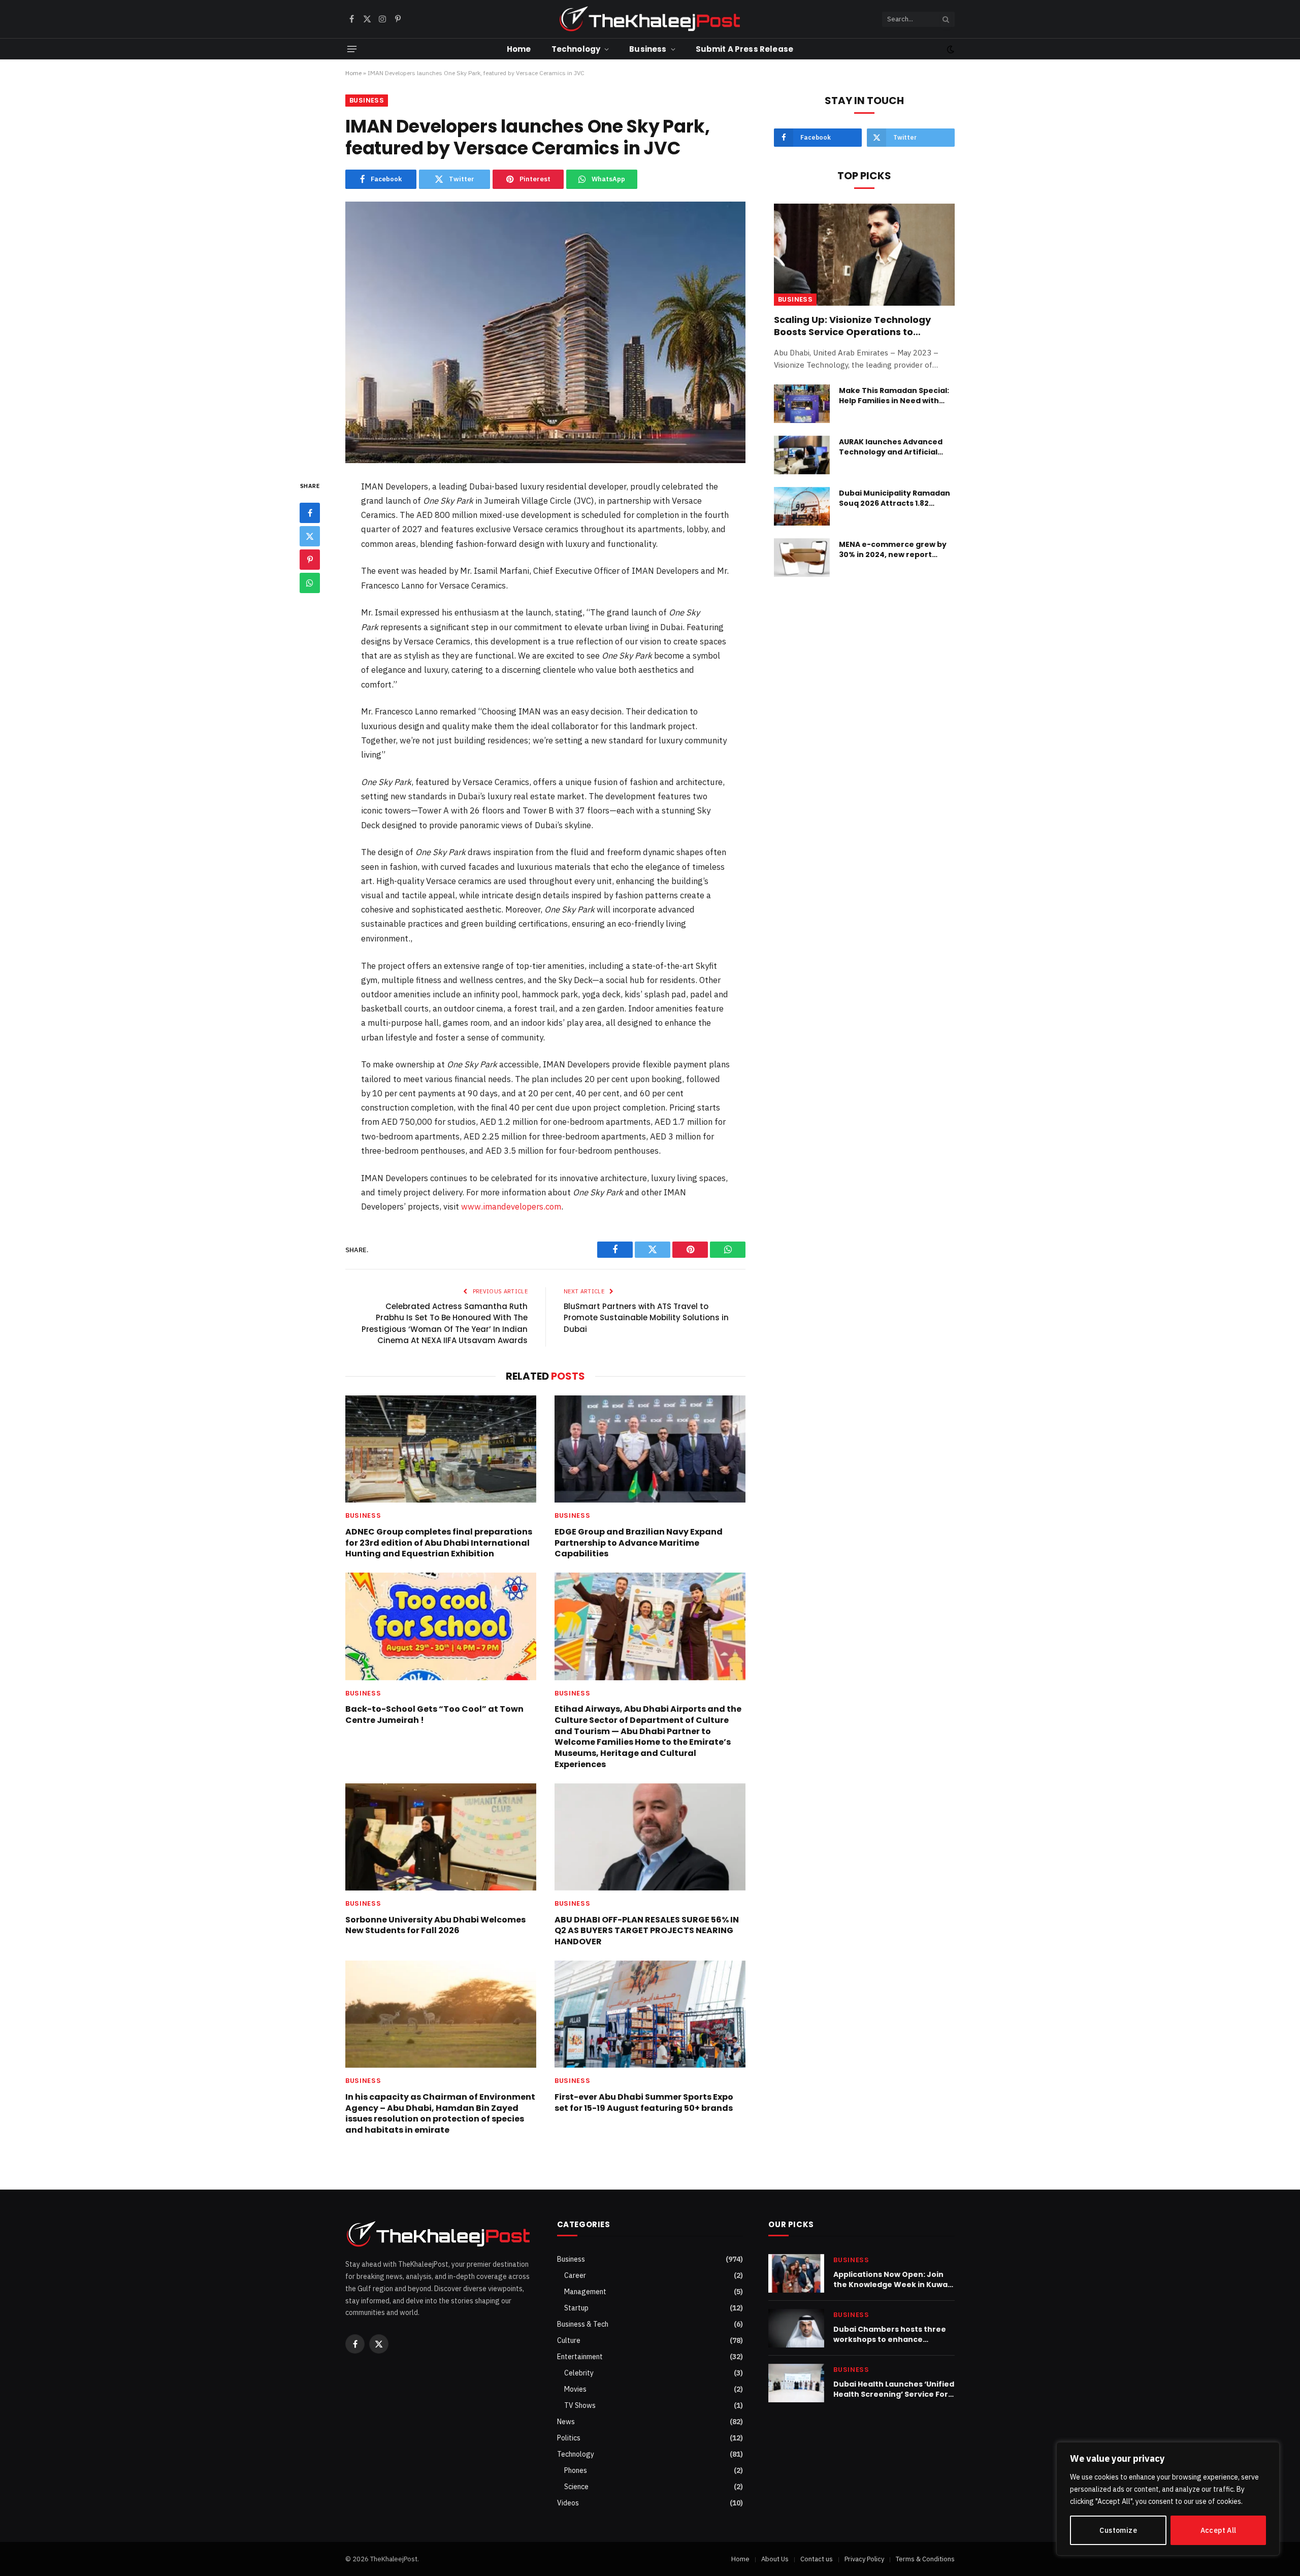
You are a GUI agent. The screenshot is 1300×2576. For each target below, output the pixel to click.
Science (576, 2487)
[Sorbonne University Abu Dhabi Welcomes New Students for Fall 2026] (441, 1837)
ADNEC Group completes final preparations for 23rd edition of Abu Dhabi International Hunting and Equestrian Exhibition (439, 1543)
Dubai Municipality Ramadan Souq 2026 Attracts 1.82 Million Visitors (895, 498)
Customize (1118, 2530)
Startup (576, 2308)
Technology (576, 49)
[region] (1168, 2499)
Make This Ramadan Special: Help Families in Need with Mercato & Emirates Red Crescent (894, 396)
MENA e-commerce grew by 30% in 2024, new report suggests (893, 549)
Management (585, 2292)
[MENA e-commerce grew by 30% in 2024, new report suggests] (802, 558)
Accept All (1218, 2530)
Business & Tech (583, 2324)
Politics (569, 2438)
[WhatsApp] (310, 583)
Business (648, 49)
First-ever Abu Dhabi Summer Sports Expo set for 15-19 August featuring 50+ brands (644, 2103)
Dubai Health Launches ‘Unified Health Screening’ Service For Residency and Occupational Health (894, 2389)
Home (519, 49)
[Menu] (352, 49)
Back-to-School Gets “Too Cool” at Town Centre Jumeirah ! (434, 1715)
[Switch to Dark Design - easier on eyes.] (950, 49)
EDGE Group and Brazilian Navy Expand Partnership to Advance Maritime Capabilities (639, 1543)
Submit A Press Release (744, 49)
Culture (569, 2340)
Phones (576, 2470)
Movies (575, 2389)
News (566, 2422)
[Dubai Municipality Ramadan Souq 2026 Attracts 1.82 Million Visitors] (802, 506)
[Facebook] (310, 513)
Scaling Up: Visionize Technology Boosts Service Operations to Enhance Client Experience (852, 326)
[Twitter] (310, 536)
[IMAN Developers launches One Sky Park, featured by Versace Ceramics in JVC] (545, 332)
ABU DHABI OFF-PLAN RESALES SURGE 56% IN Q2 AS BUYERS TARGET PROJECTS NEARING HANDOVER (647, 1931)
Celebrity (579, 2373)
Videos (568, 2503)
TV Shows (580, 2405)
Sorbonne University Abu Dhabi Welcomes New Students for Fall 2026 (435, 1926)
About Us (775, 2559)
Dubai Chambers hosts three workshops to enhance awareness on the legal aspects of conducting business (890, 2334)
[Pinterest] (310, 560)
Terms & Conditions (925, 2559)
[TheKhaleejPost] (650, 19)
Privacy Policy (864, 2559)
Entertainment (580, 2357)
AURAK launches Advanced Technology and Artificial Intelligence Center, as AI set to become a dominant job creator (895, 447)
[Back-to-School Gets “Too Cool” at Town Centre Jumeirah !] (441, 1626)
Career (575, 2275)
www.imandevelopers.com (511, 1207)
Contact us (817, 2559)
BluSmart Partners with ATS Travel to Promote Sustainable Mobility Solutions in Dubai (646, 1318)
